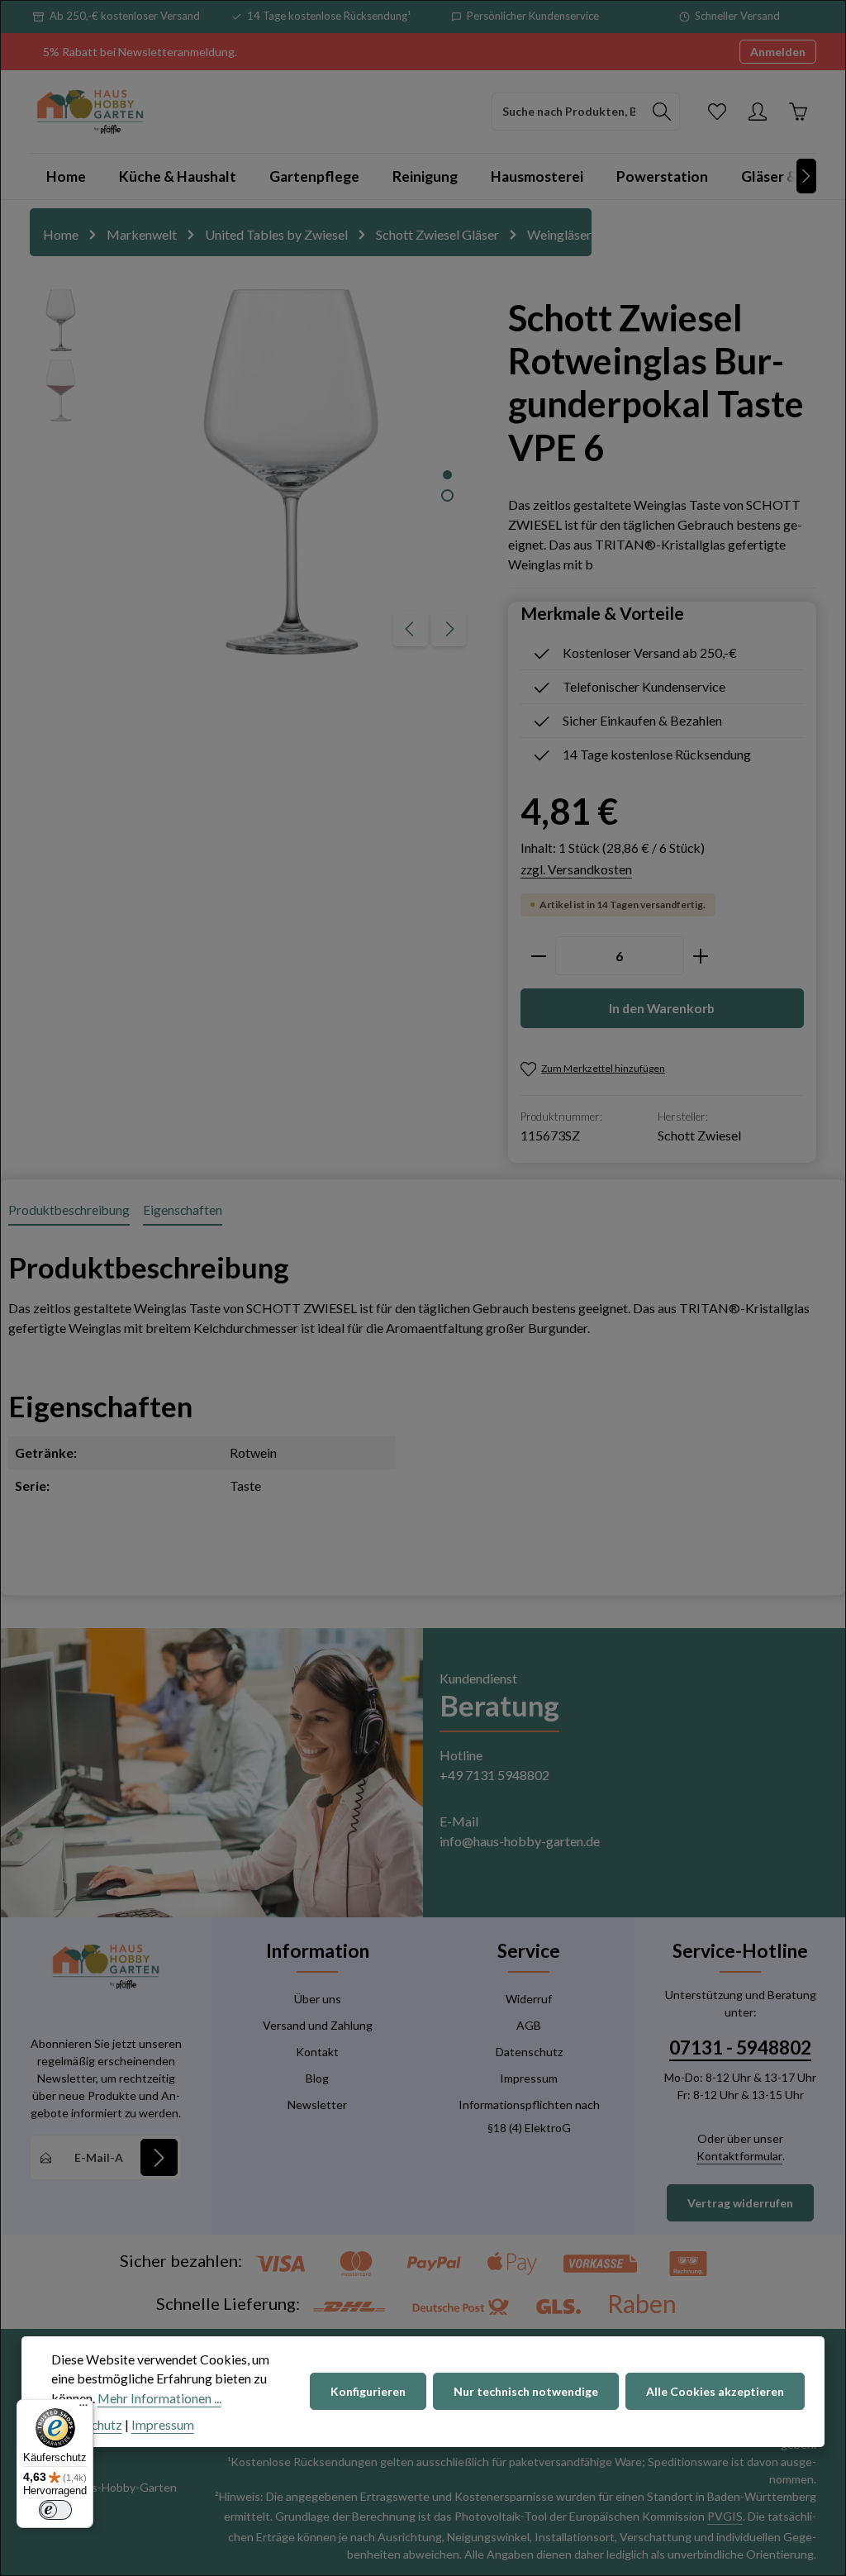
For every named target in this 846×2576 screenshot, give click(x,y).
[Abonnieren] (159, 2157)
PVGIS (725, 2516)
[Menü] (83, 2409)
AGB (529, 2025)
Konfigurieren (368, 2391)
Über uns (318, 1999)
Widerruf (529, 1999)
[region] (252, 472)
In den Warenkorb (662, 1008)
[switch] (55, 2510)
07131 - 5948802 (740, 2047)
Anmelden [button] (778, 52)
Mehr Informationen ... (159, 2398)
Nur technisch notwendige (526, 2391)
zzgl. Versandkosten (576, 869)
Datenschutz (529, 2052)
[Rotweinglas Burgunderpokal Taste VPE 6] (291, 472)
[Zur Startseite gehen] (90, 112)
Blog (317, 2078)
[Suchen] (662, 112)
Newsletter (317, 2105)
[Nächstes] (806, 176)
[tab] (69, 1211)
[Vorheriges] (411, 629)
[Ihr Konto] (757, 111)
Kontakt (317, 2052)
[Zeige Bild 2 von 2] (447, 495)
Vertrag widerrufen (740, 2203)
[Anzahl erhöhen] (701, 956)
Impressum (529, 2078)
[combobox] (568, 112)
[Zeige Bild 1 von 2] (447, 475)
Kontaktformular (739, 2156)
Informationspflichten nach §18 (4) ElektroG (529, 2116)
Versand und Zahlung (318, 2025)
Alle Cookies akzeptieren (715, 2391)
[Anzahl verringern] (538, 956)
